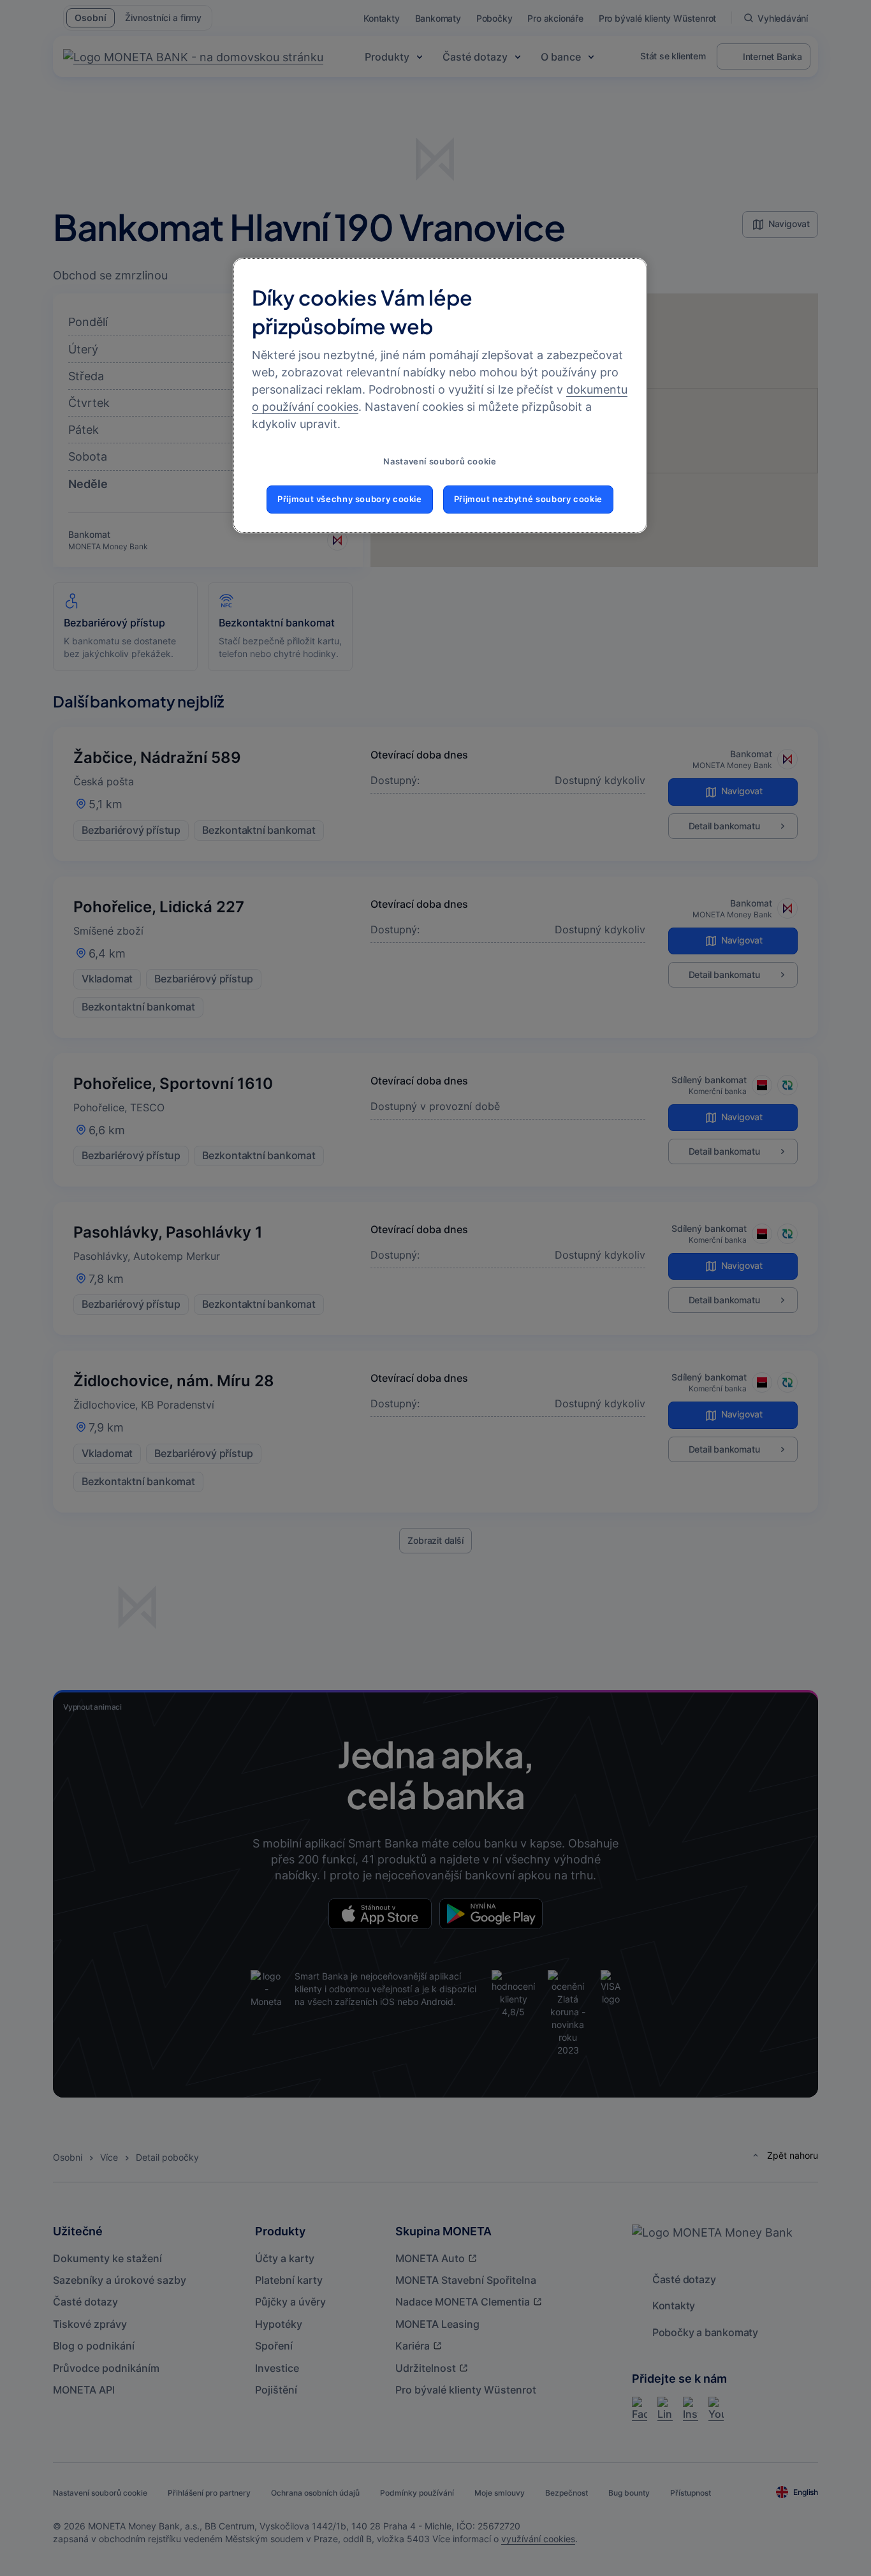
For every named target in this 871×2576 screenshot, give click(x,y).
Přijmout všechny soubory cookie (350, 499)
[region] (440, 396)
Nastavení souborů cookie (440, 462)
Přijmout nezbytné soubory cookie (528, 499)
